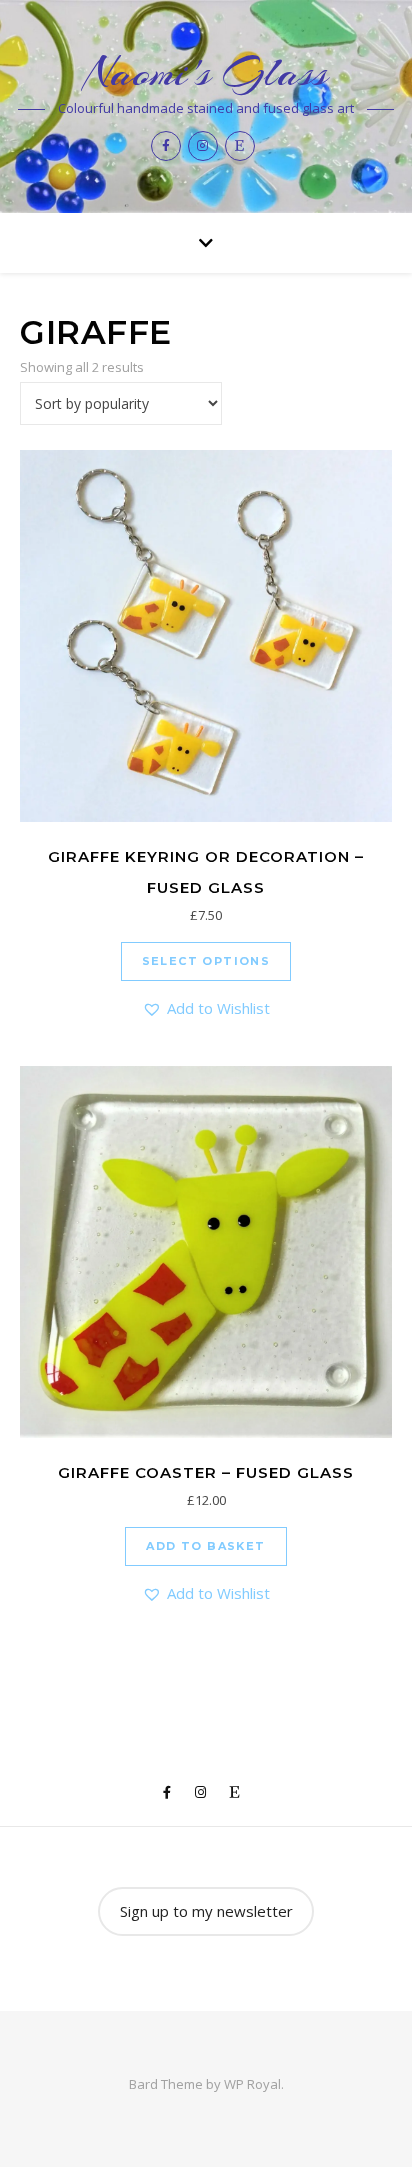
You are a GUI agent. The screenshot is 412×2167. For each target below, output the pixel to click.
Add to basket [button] (205, 1546)
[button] (206, 1008)
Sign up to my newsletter (206, 1911)
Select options (206, 961)
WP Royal (252, 2084)
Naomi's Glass (206, 72)
